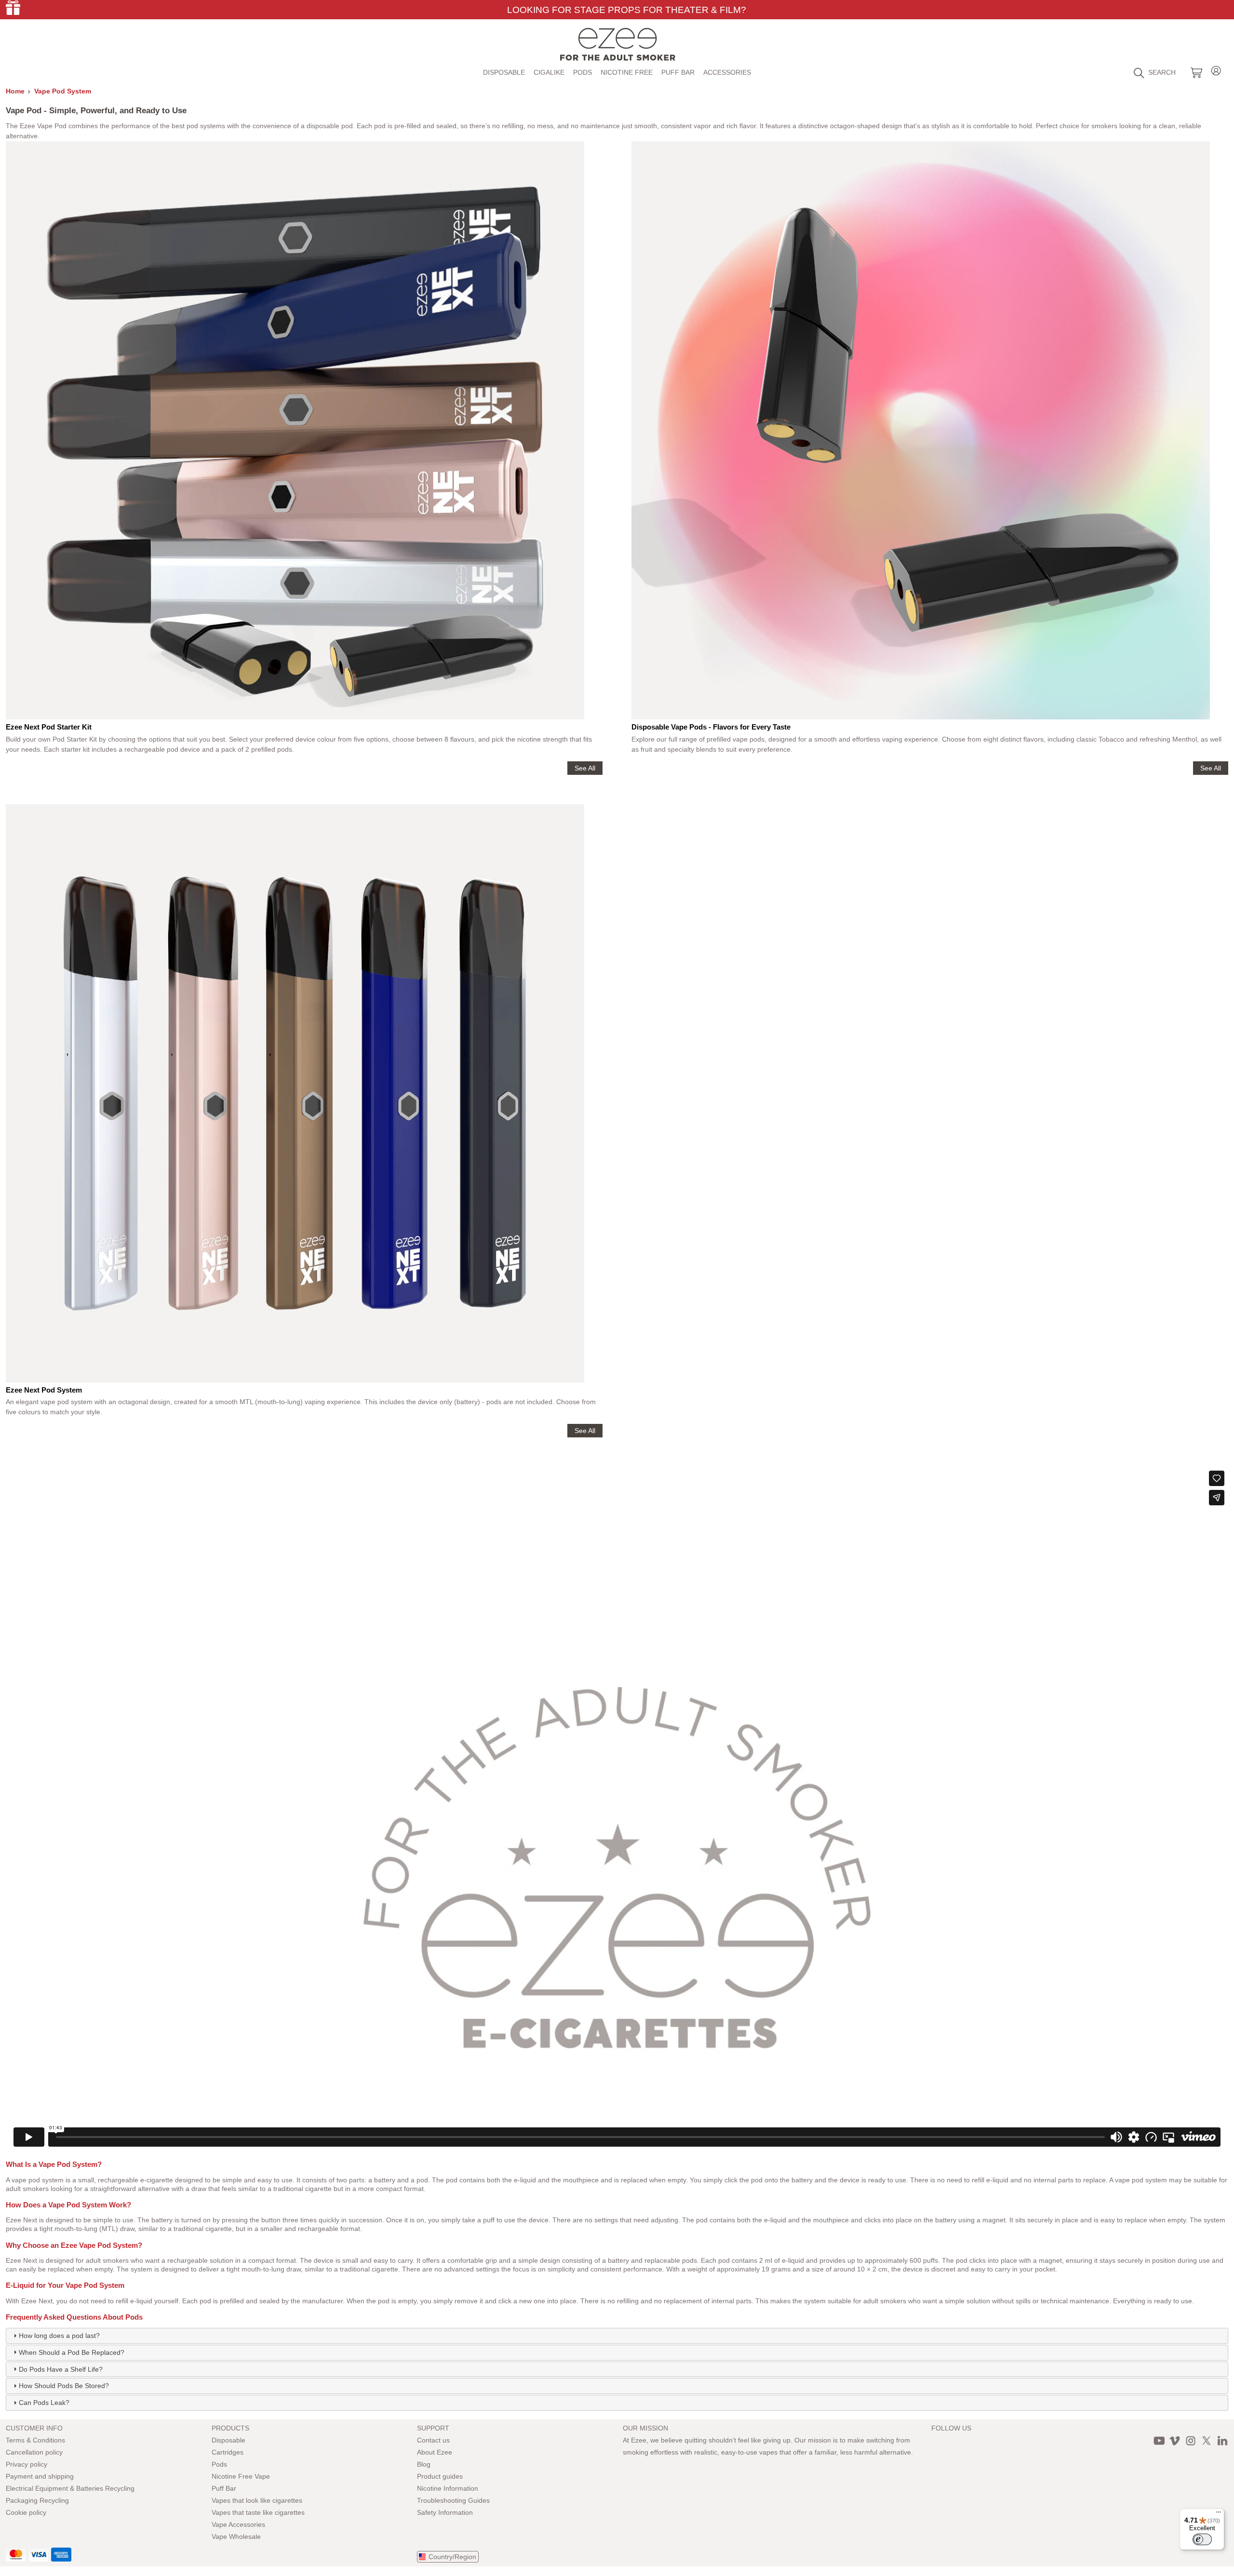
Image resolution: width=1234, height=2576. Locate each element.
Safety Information (445, 2512)
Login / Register (1216, 69)
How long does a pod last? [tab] (59, 2336)
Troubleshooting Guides (453, 2500)
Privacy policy (27, 2464)
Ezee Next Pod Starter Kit (49, 727)
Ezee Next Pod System (44, 1390)
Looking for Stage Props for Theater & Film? (627, 10)
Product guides (440, 2476)
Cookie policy (26, 2512)
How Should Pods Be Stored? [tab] (64, 2386)
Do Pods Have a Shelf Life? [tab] (61, 2369)
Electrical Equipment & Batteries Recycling (70, 2488)
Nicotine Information (448, 2488)
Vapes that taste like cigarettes (258, 2512)
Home (15, 91)
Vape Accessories (238, 2524)
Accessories (727, 72)
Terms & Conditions (35, 2440)
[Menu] (1219, 2514)
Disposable (504, 72)
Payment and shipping (40, 2476)
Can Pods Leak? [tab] (44, 2403)
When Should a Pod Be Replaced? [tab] (72, 2352)
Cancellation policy (34, 2452)
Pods (583, 72)
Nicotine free (627, 72)
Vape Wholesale (236, 2536)
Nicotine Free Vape (241, 2476)
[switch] (1202, 2539)
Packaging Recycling (37, 2500)
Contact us (433, 2440)
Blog (424, 2464)
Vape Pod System (63, 91)
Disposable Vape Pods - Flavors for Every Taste (711, 727)
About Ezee (435, 2452)
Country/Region (452, 2557)
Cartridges (228, 2452)
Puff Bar (678, 72)
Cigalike (549, 72)
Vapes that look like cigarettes (257, 2500)
